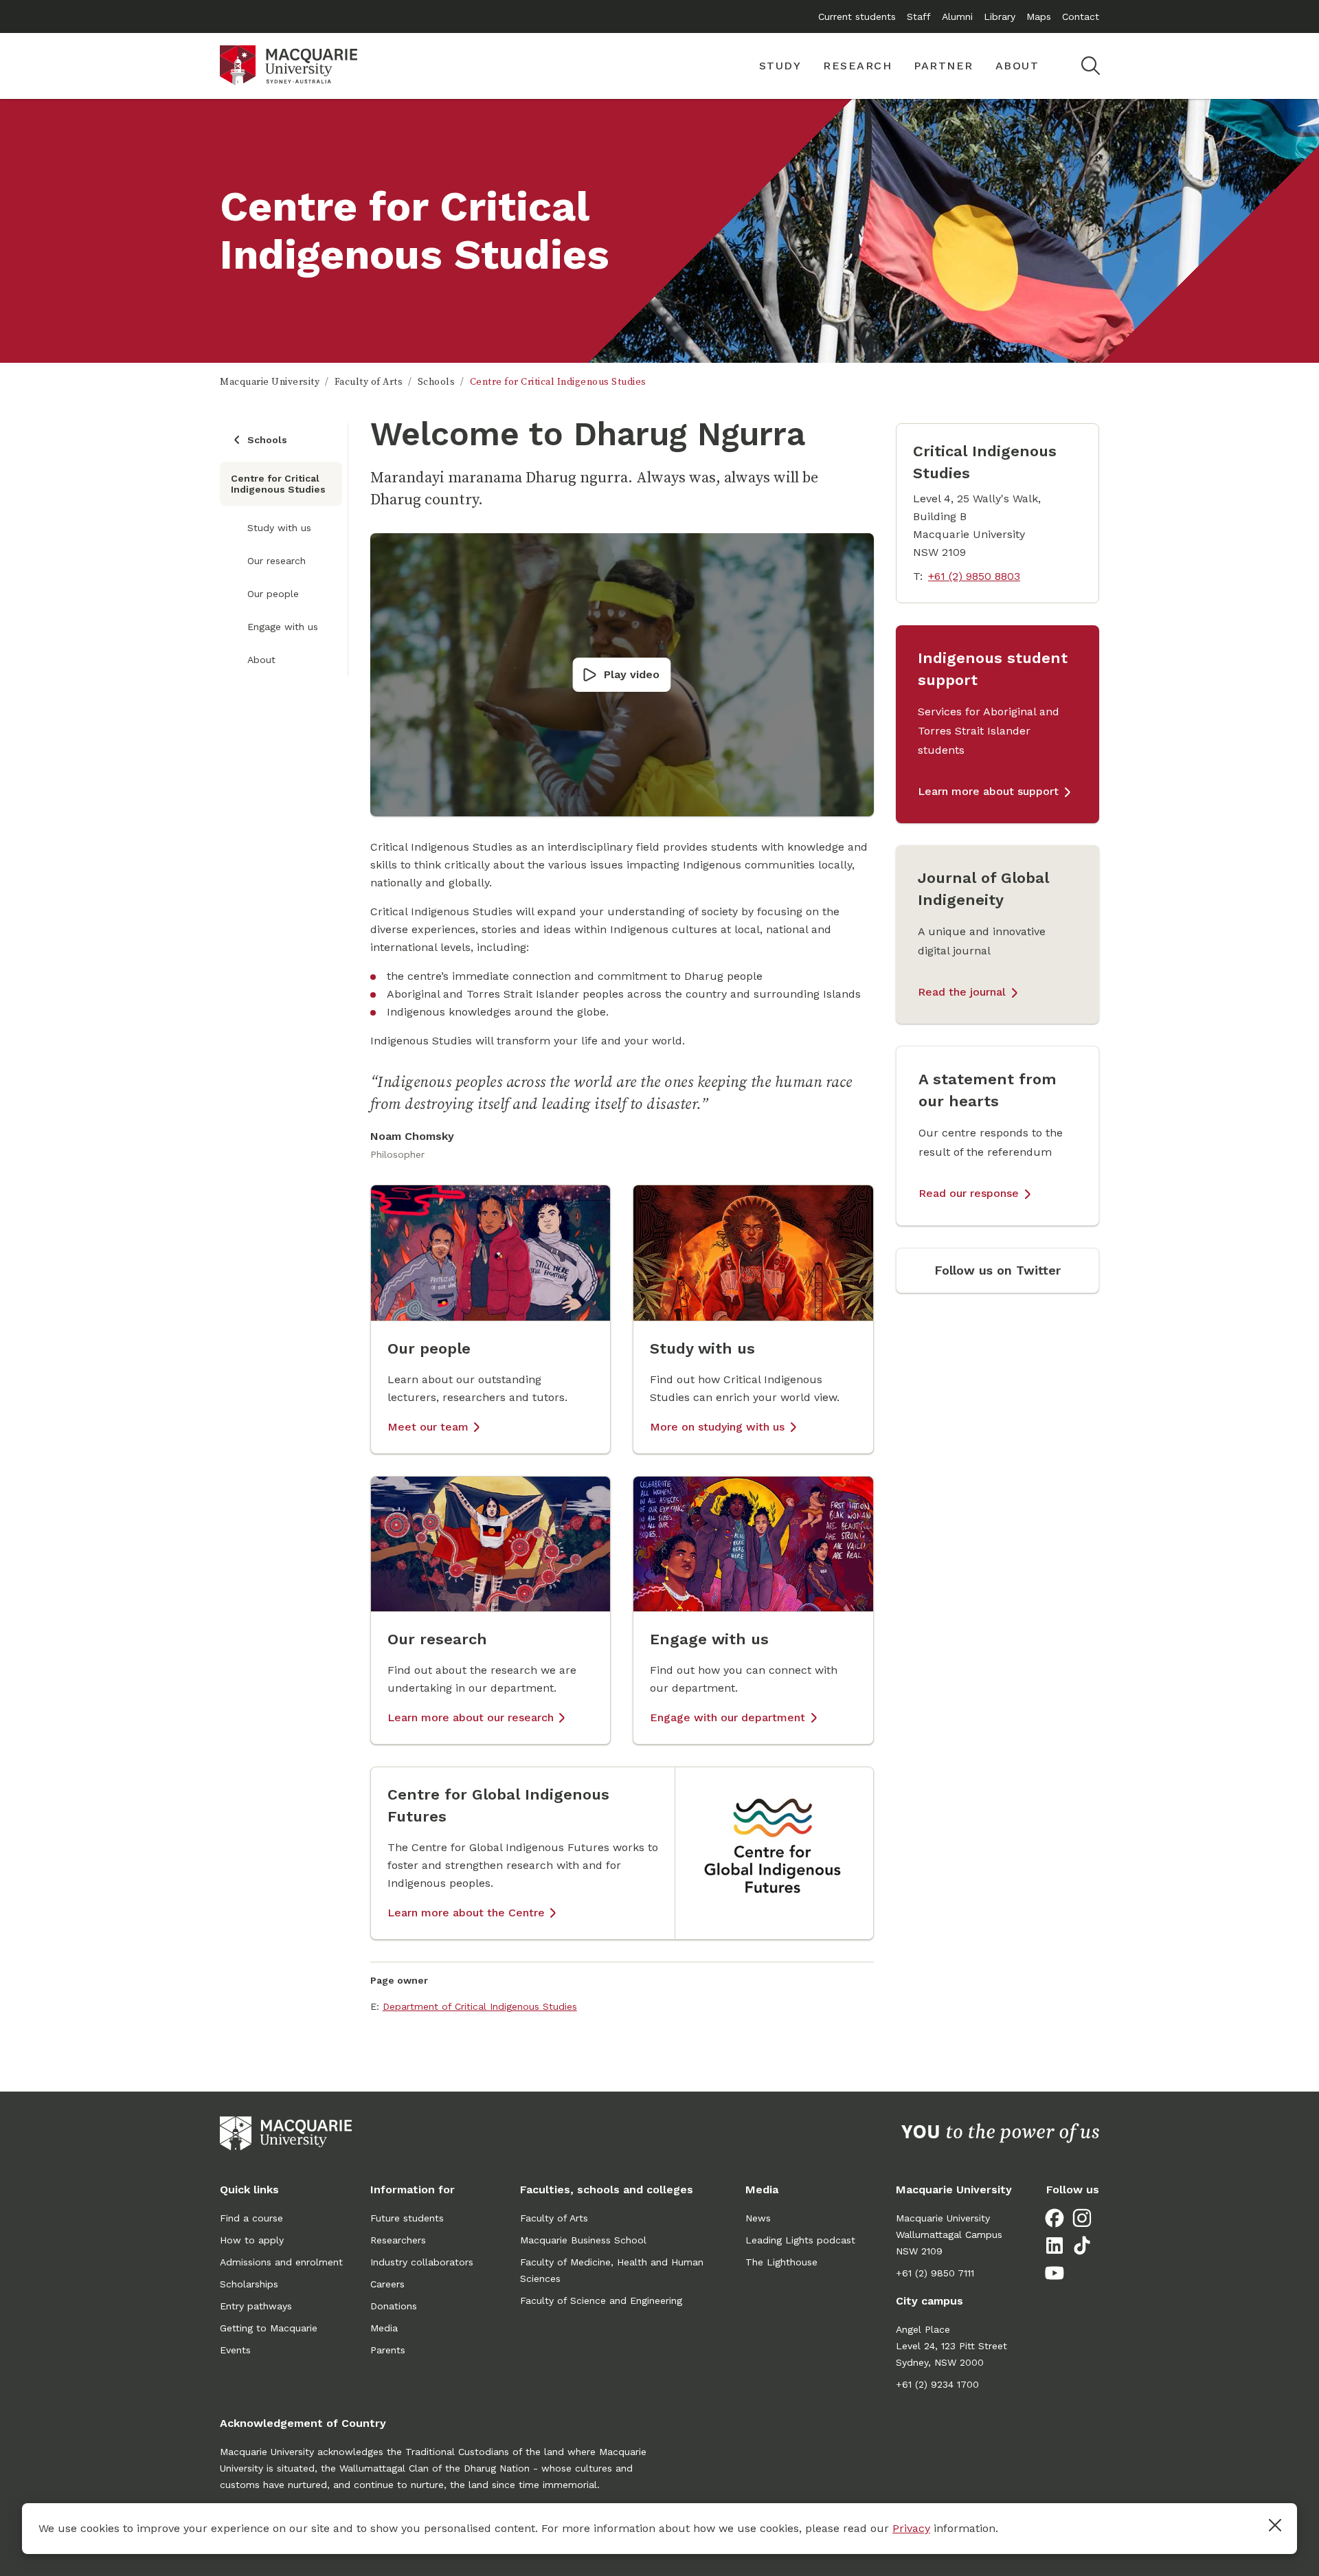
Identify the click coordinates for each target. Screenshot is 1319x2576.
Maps (1039, 16)
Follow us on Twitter (997, 1270)
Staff (919, 16)
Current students (857, 16)
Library (1000, 16)
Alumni (957, 16)
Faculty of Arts (369, 382)
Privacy (911, 2528)
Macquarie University (270, 382)
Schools (437, 382)
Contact (1081, 16)
